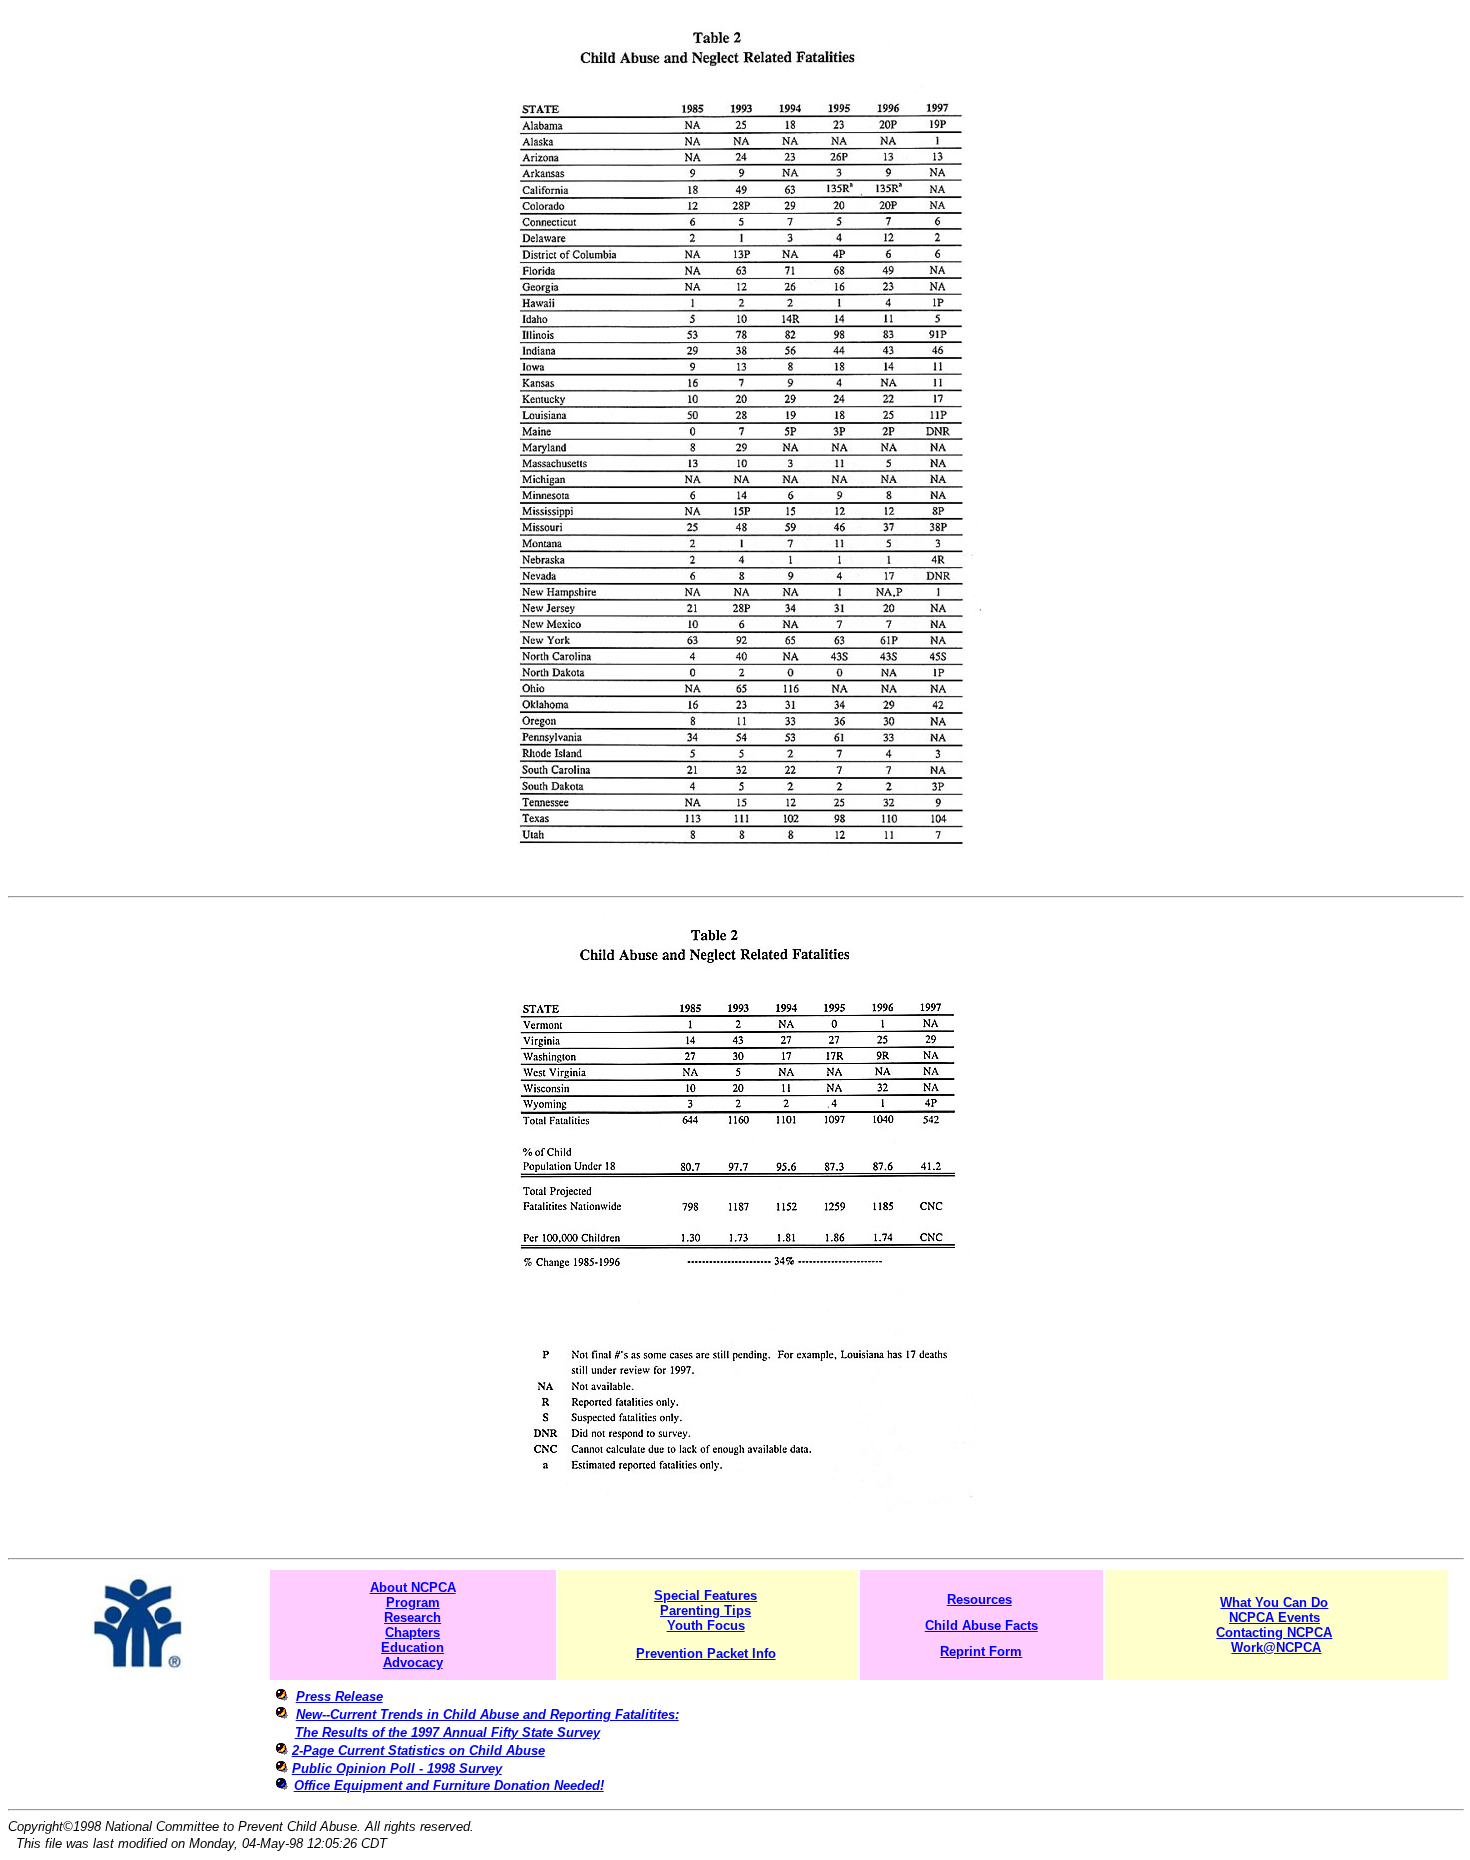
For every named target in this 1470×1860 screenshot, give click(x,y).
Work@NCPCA (1276, 1647)
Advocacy (413, 1662)
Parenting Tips (705, 1610)
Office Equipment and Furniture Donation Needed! (449, 1785)
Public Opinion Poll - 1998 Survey (397, 1768)
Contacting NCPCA (1274, 1632)
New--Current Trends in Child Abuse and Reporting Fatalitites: (487, 1714)
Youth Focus (706, 1625)
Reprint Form (981, 1651)
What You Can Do (1274, 1602)
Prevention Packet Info (706, 1653)
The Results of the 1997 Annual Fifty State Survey (447, 1732)
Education (412, 1647)
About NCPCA (413, 1587)
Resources (979, 1599)
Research (412, 1617)
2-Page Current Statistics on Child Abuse (418, 1750)
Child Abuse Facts (981, 1625)
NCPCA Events (1274, 1617)
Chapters (412, 1632)
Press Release (339, 1696)
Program (413, 1602)
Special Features (705, 1595)
